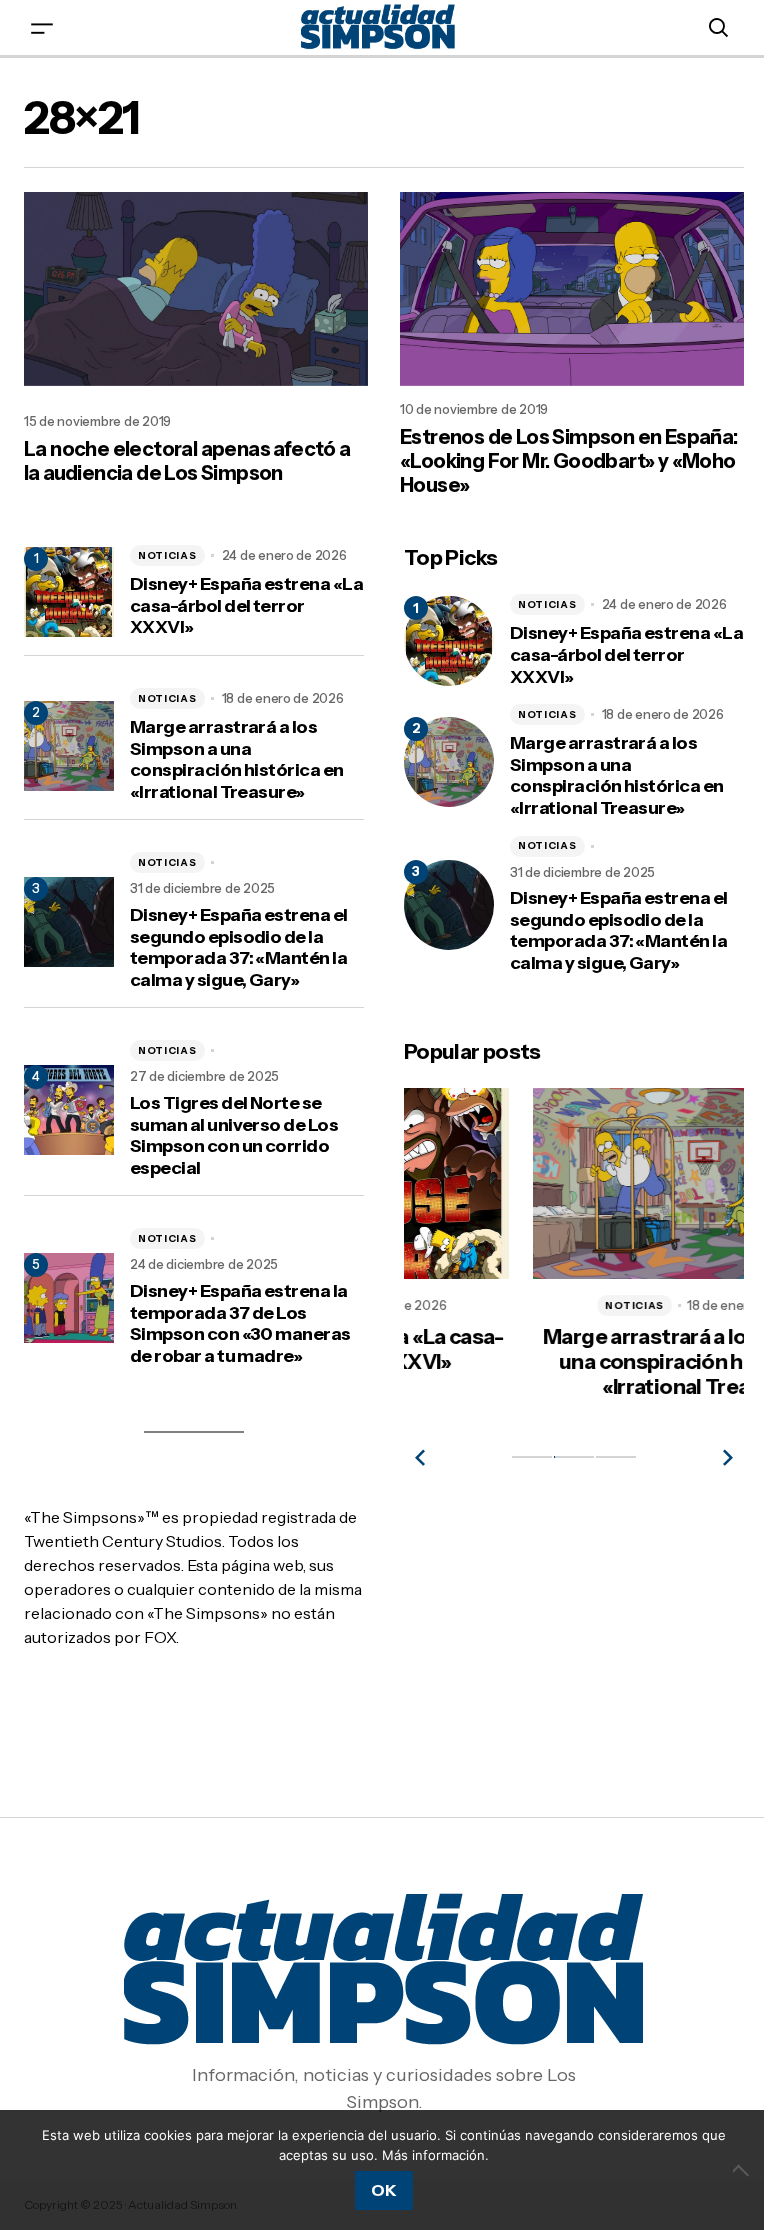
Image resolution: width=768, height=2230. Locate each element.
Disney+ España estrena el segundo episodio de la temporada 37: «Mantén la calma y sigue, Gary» (239, 948)
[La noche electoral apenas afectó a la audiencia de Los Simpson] (196, 289)
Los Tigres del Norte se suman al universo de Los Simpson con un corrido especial (234, 1136)
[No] (743, 2170)
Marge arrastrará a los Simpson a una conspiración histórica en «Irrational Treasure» (237, 760)
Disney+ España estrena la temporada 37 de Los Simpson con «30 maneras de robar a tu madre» (240, 1324)
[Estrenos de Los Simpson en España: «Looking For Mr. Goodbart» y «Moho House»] (572, 289)
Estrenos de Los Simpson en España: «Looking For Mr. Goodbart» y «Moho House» (569, 461)
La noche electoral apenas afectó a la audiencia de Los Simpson (187, 461)
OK (383, 2190)
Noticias (167, 555)
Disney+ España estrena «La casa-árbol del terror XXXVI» (246, 606)
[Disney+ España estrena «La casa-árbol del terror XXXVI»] (449, 641)
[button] (42, 27)
